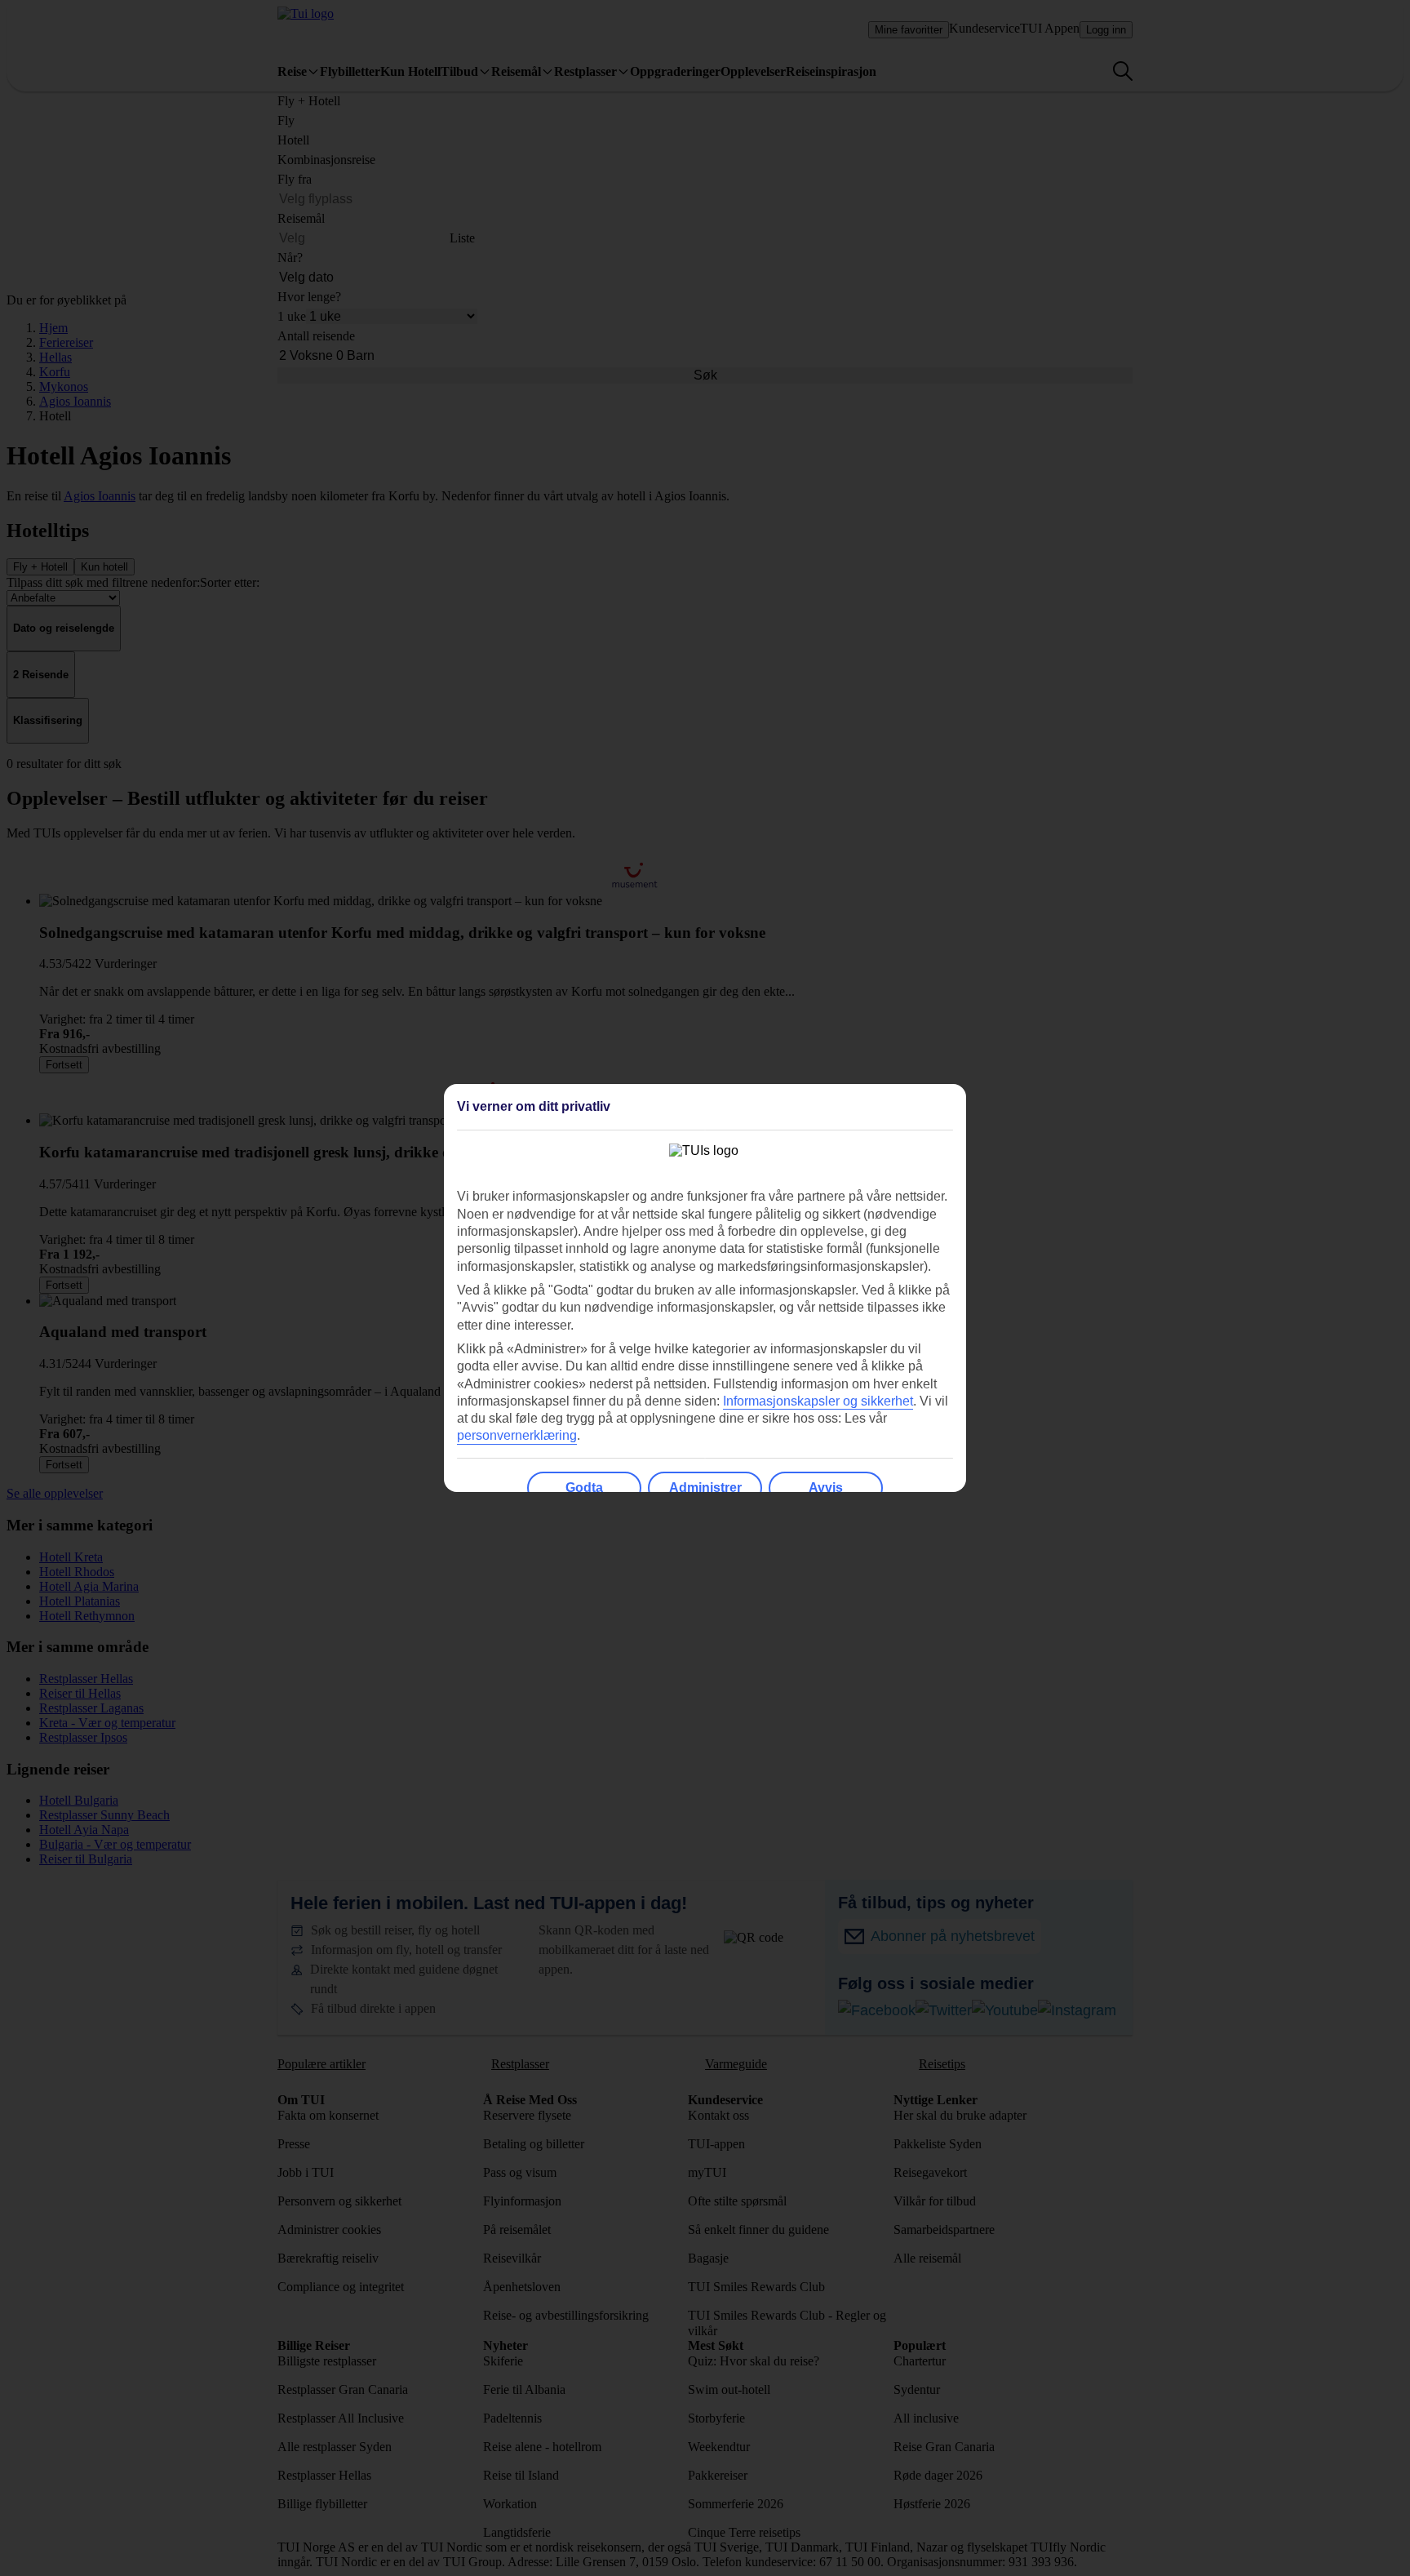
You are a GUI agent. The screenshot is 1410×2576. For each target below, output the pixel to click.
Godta (584, 1488)
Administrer (705, 1488)
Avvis (826, 1488)
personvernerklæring (517, 1435)
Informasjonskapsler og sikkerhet (818, 1401)
